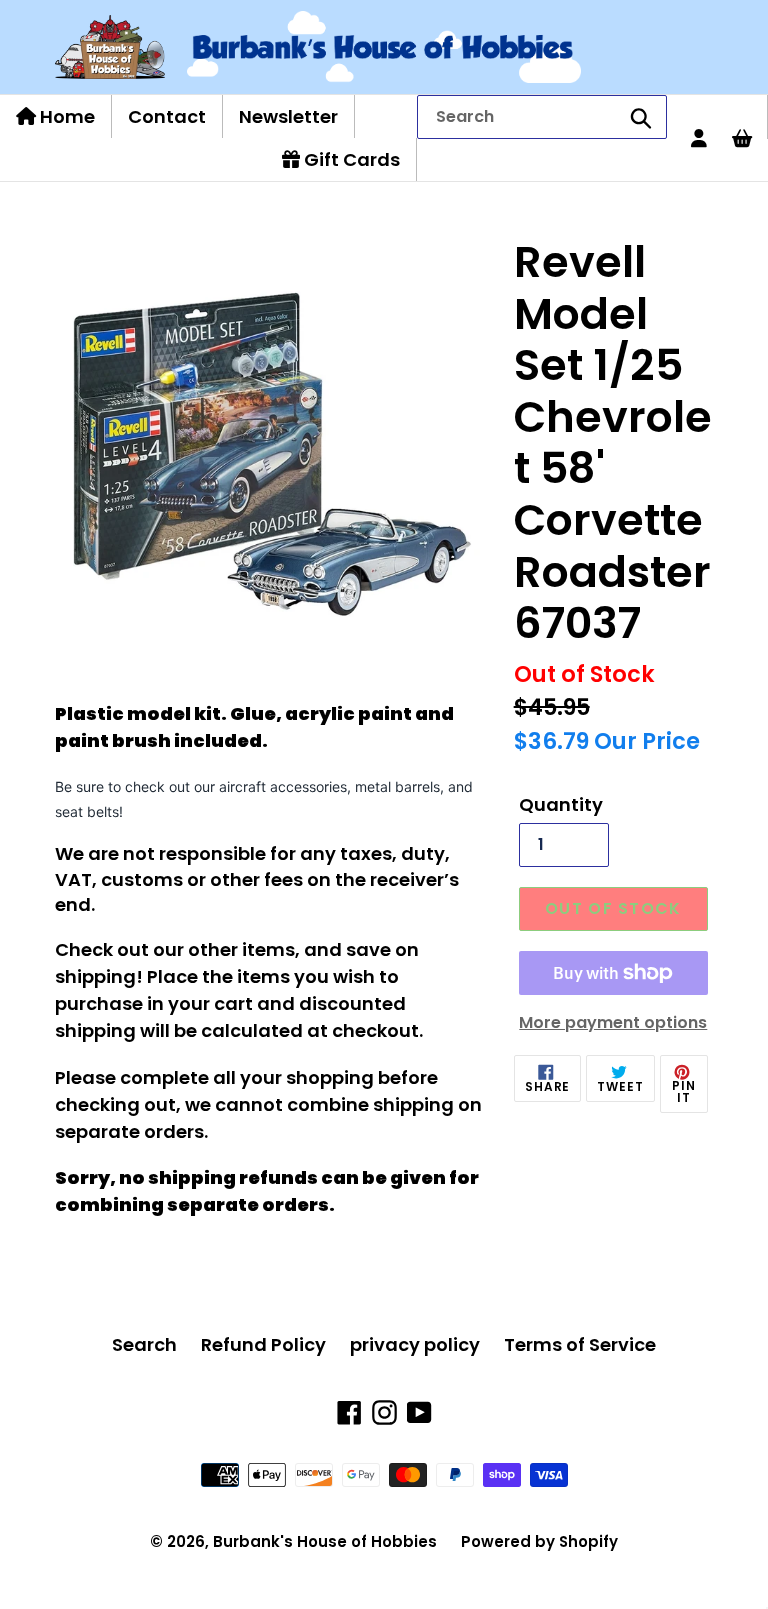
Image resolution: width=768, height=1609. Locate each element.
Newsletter (288, 116)
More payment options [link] (613, 1022)
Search (144, 1344)
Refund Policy (263, 1344)
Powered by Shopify (539, 1541)
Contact (167, 116)
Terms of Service (580, 1344)
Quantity (561, 804)
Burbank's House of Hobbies (325, 1541)
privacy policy (415, 1344)
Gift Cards (350, 159)
